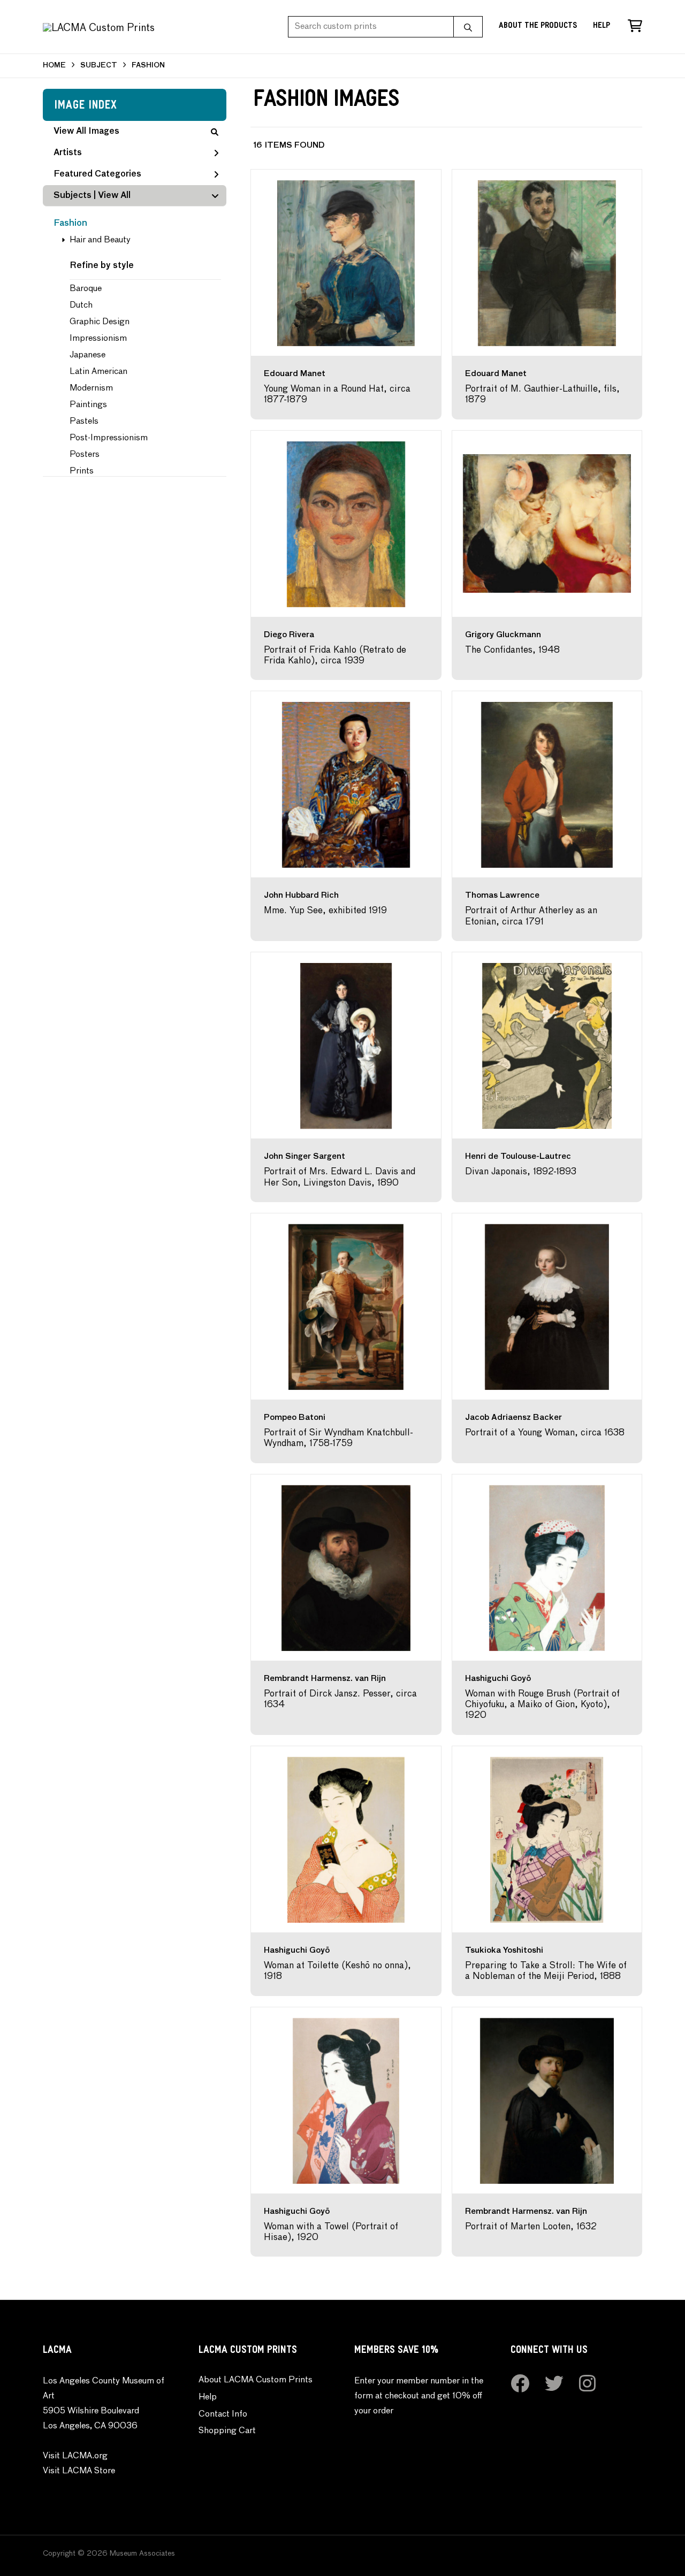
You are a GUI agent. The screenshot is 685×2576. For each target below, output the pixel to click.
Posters (85, 455)
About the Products (538, 26)
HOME (54, 66)
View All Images (86, 132)
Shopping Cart (227, 2431)
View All (114, 196)
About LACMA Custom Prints (256, 2380)
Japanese (87, 355)
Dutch (81, 305)
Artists (68, 153)
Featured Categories (97, 174)
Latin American (98, 372)
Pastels (84, 422)
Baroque (86, 289)
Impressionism (98, 339)
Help (602, 26)
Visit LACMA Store (79, 2471)
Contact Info (223, 2414)
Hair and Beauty (100, 240)
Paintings (88, 405)
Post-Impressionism (109, 438)
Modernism (91, 388)
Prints (82, 471)
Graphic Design (100, 322)
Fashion (70, 224)
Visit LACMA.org (75, 2456)
